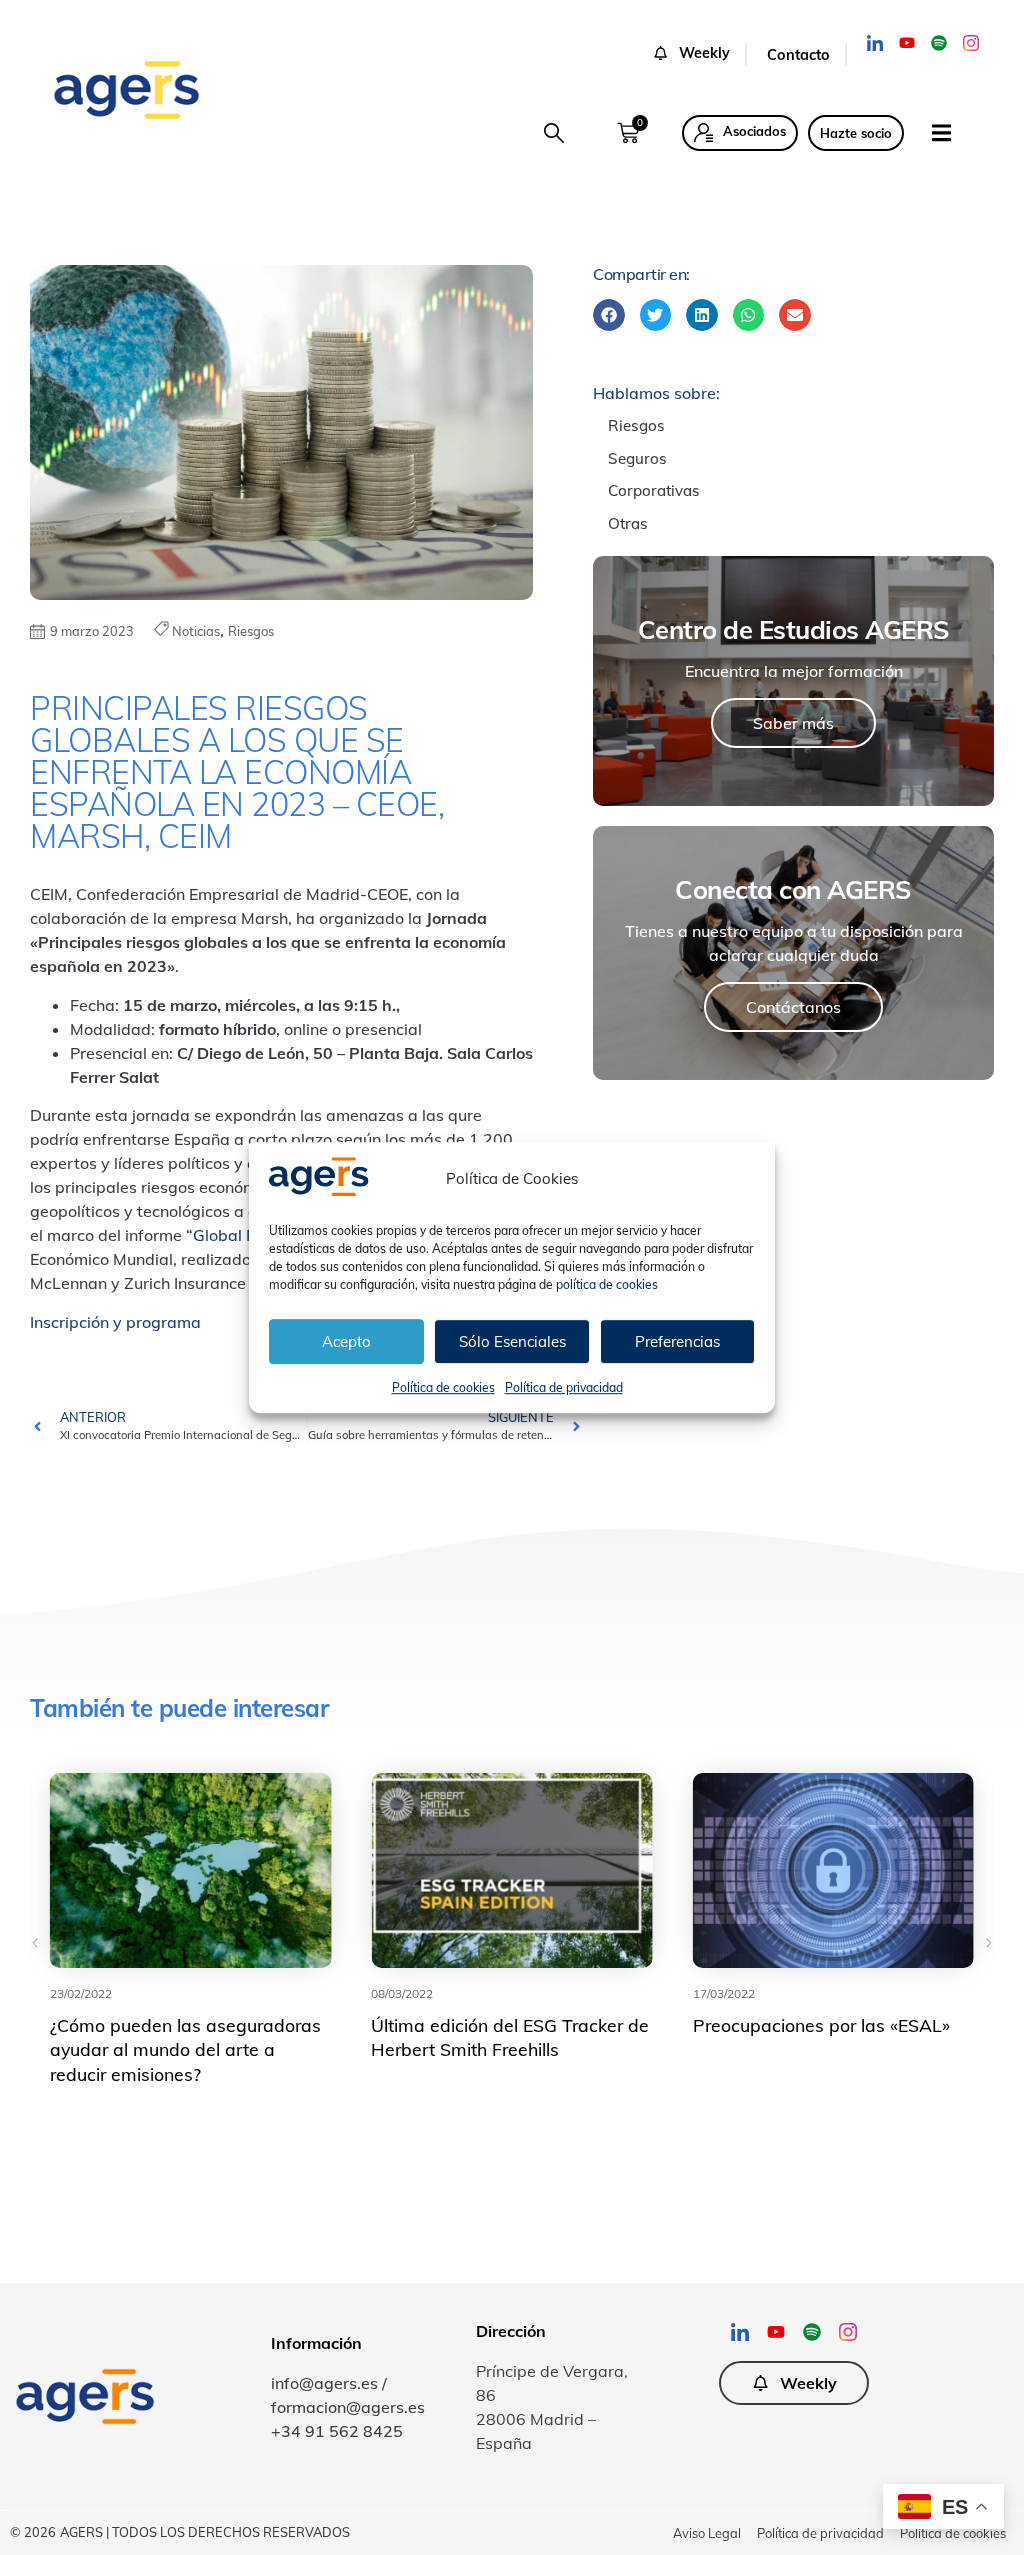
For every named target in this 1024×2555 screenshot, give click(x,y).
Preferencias (677, 1341)
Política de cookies (443, 1387)
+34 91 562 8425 (337, 2431)
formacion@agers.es (348, 2407)
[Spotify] (939, 43)
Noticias (196, 631)
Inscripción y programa (115, 1322)
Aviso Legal (707, 2533)
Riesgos (251, 631)
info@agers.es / (329, 2383)
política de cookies (607, 1284)
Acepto (346, 1341)
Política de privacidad (564, 1387)
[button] (699, 54)
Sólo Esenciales (512, 1341)
